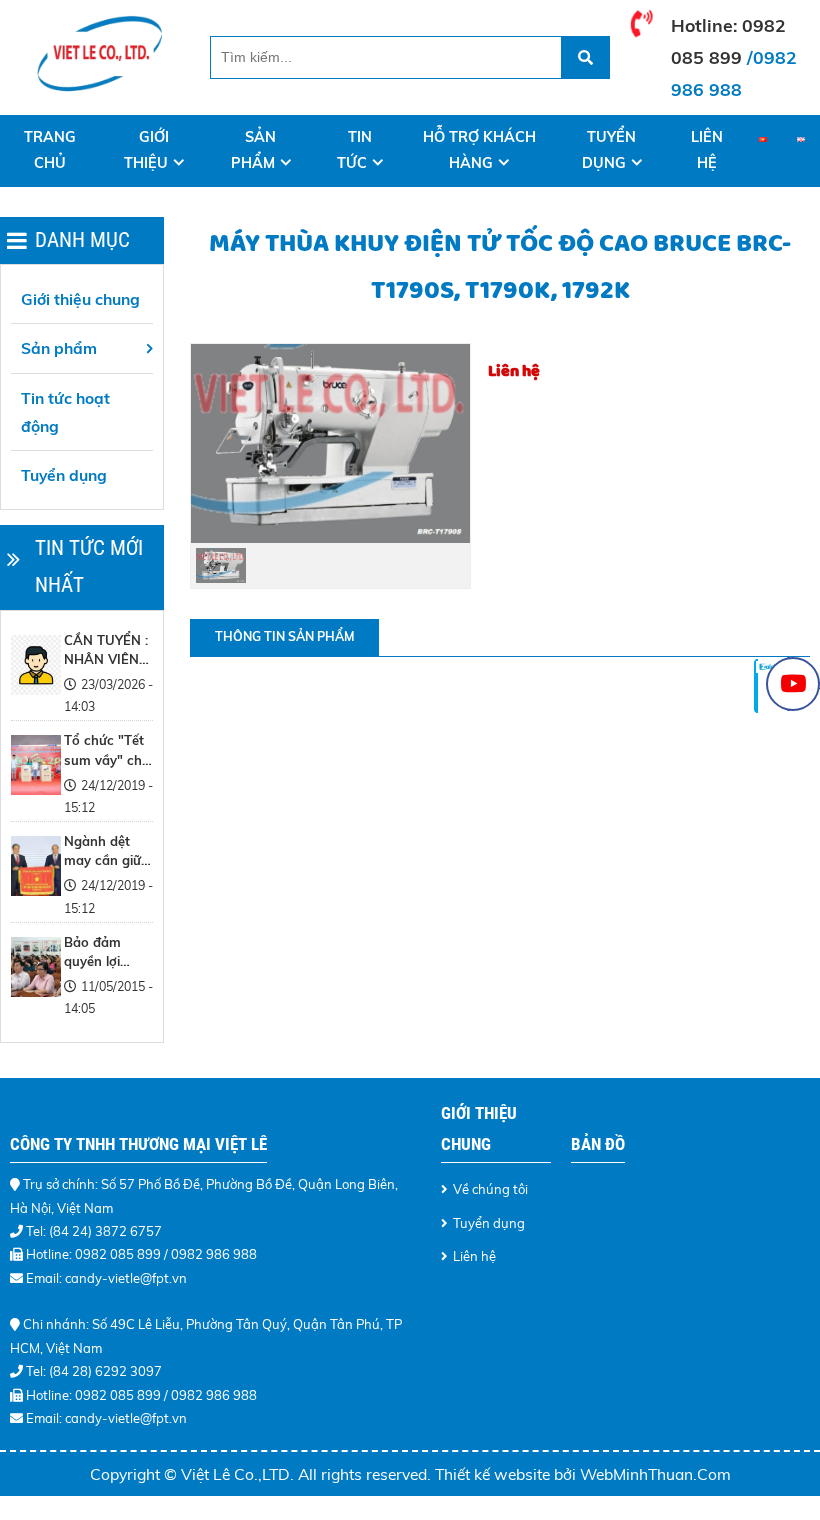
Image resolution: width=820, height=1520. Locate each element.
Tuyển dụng (609, 150)
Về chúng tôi (490, 1189)
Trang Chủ (50, 150)
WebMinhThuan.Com (655, 1474)
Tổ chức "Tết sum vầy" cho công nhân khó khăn (107, 751)
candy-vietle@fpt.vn (126, 1418)
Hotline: (706, 25)
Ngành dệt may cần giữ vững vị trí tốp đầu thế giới (107, 852)
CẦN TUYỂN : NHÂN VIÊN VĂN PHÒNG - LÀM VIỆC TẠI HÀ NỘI (106, 651)
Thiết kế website (494, 1474)
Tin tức (354, 150)
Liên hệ (707, 150)
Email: (45, 1418)
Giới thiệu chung (80, 299)
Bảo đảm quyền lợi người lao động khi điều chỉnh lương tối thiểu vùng (107, 953)
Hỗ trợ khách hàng (479, 150)
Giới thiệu (146, 150)
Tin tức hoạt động (65, 412)
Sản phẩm (254, 150)
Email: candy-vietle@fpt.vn (106, 1278)
